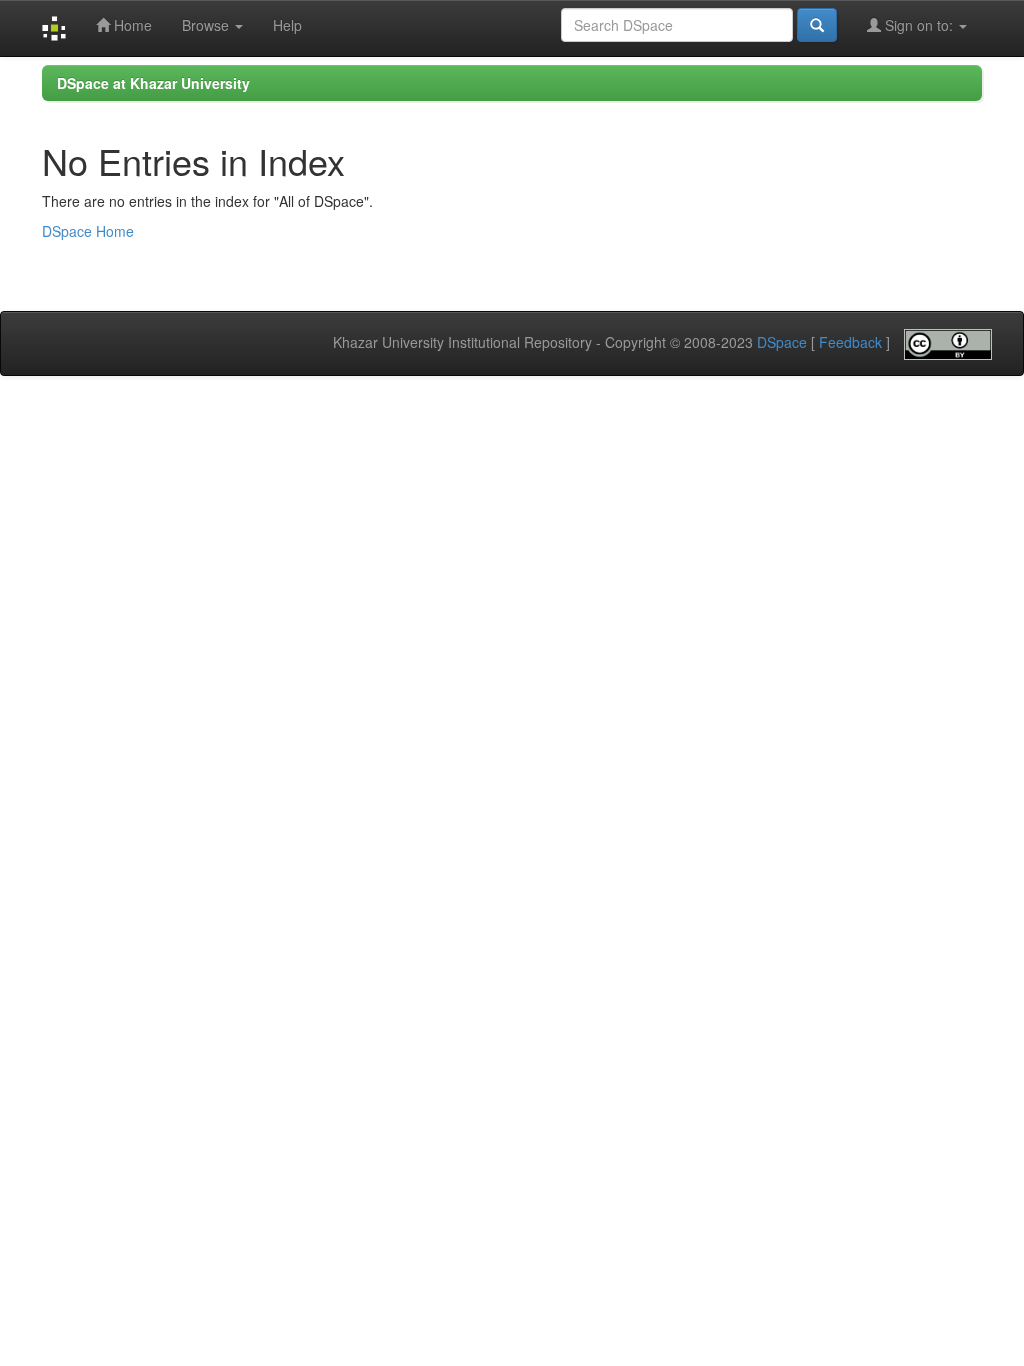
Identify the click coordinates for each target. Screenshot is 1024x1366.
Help (287, 25)
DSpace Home (88, 231)
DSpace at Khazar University (153, 83)
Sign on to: (919, 25)
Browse (207, 25)
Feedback (850, 342)
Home (131, 25)
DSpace (782, 342)
